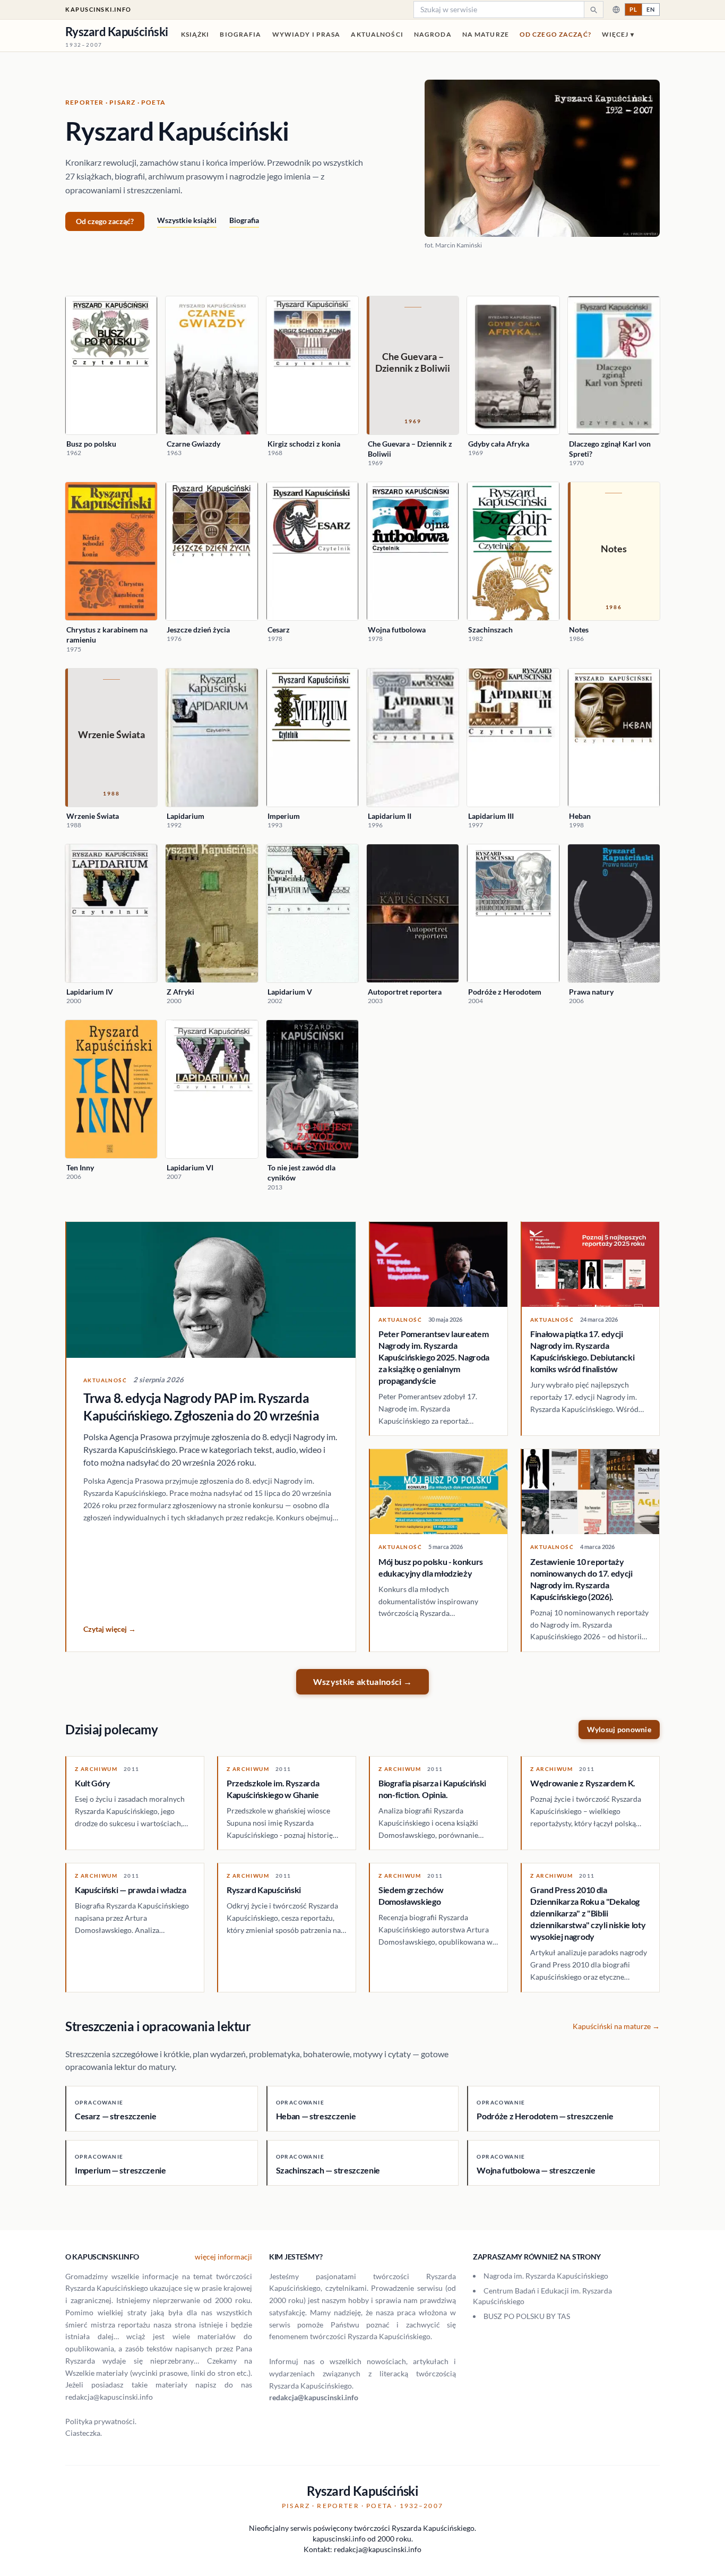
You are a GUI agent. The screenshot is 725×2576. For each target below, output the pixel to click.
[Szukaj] (593, 10)
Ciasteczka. (84, 2433)
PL (633, 9)
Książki (195, 34)
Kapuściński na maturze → (616, 2026)
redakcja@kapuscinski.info (314, 2397)
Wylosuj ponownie (619, 1729)
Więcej (618, 34)
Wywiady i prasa (307, 34)
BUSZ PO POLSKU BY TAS (527, 2316)
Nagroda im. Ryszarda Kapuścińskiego (546, 2276)
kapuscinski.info (98, 9)
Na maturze (486, 34)
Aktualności (377, 34)
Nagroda (433, 34)
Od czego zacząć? (555, 34)
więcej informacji (223, 2257)
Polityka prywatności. (101, 2421)
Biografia (240, 34)
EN (651, 9)
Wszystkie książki (187, 220)
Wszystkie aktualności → (362, 1681)
